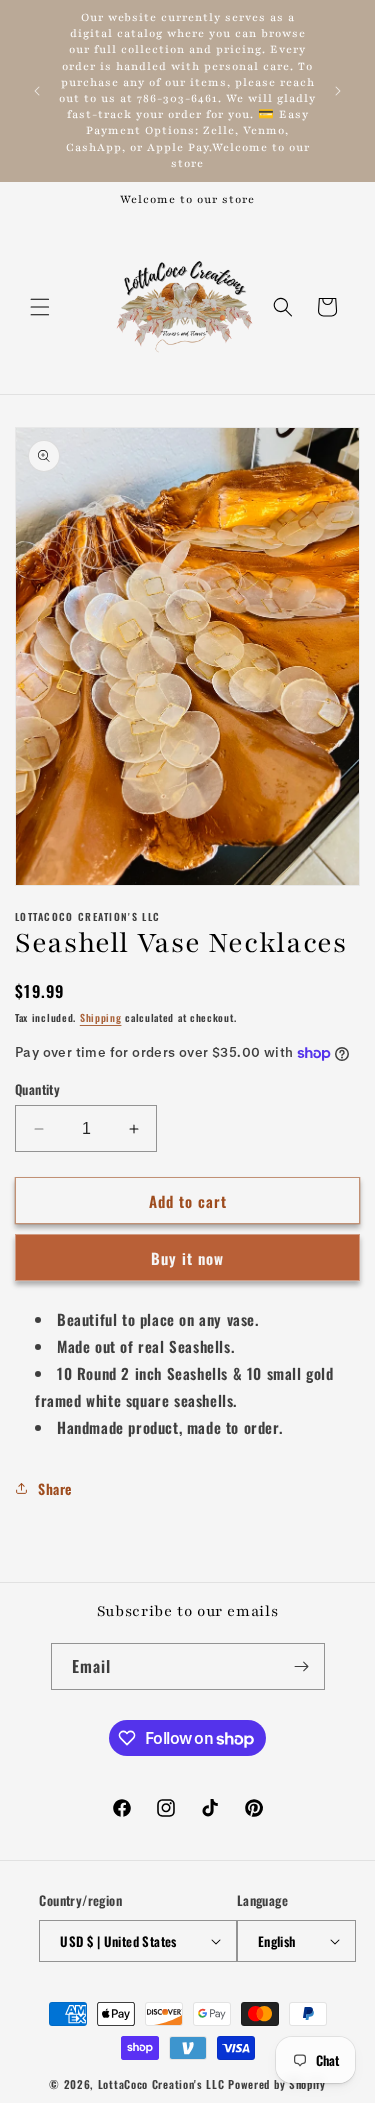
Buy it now (187, 1258)
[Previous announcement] (37, 91)
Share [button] (55, 1488)
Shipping (101, 1017)
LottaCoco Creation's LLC (161, 2084)
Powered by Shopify (277, 2084)
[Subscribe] (302, 1666)
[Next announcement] (338, 91)
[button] (40, 307)
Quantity (37, 1089)
